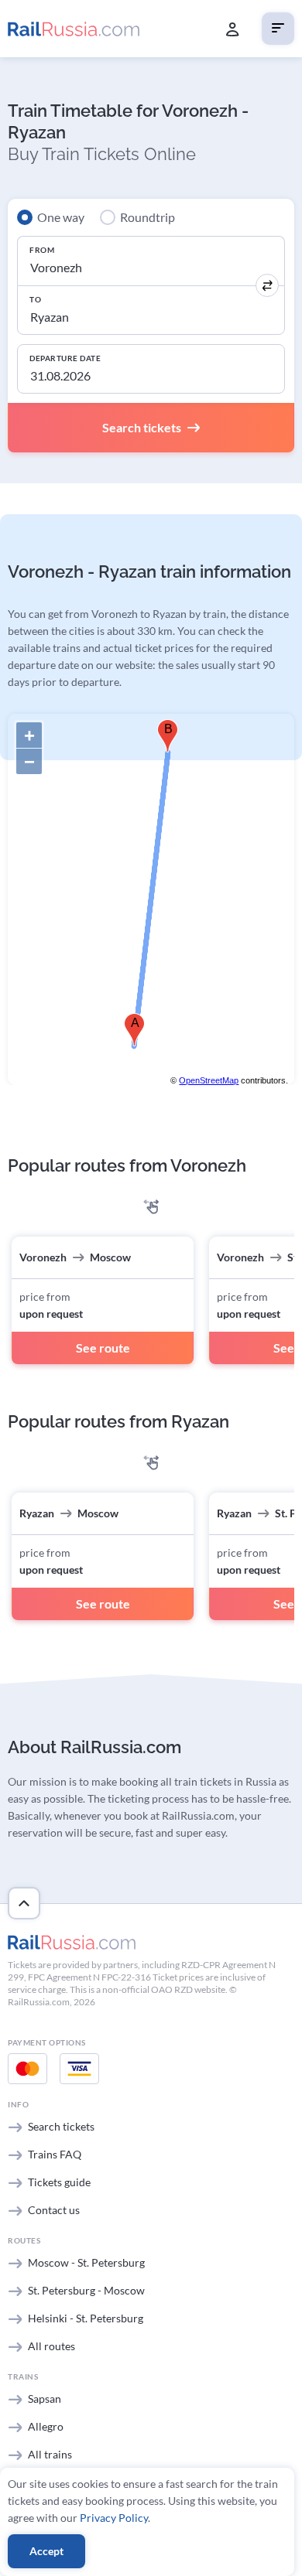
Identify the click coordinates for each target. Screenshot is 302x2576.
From (42, 250)
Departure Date (65, 358)
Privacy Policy (114, 2518)
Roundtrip (148, 217)
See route (103, 1348)
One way (61, 217)
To (35, 299)
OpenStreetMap (209, 1080)
